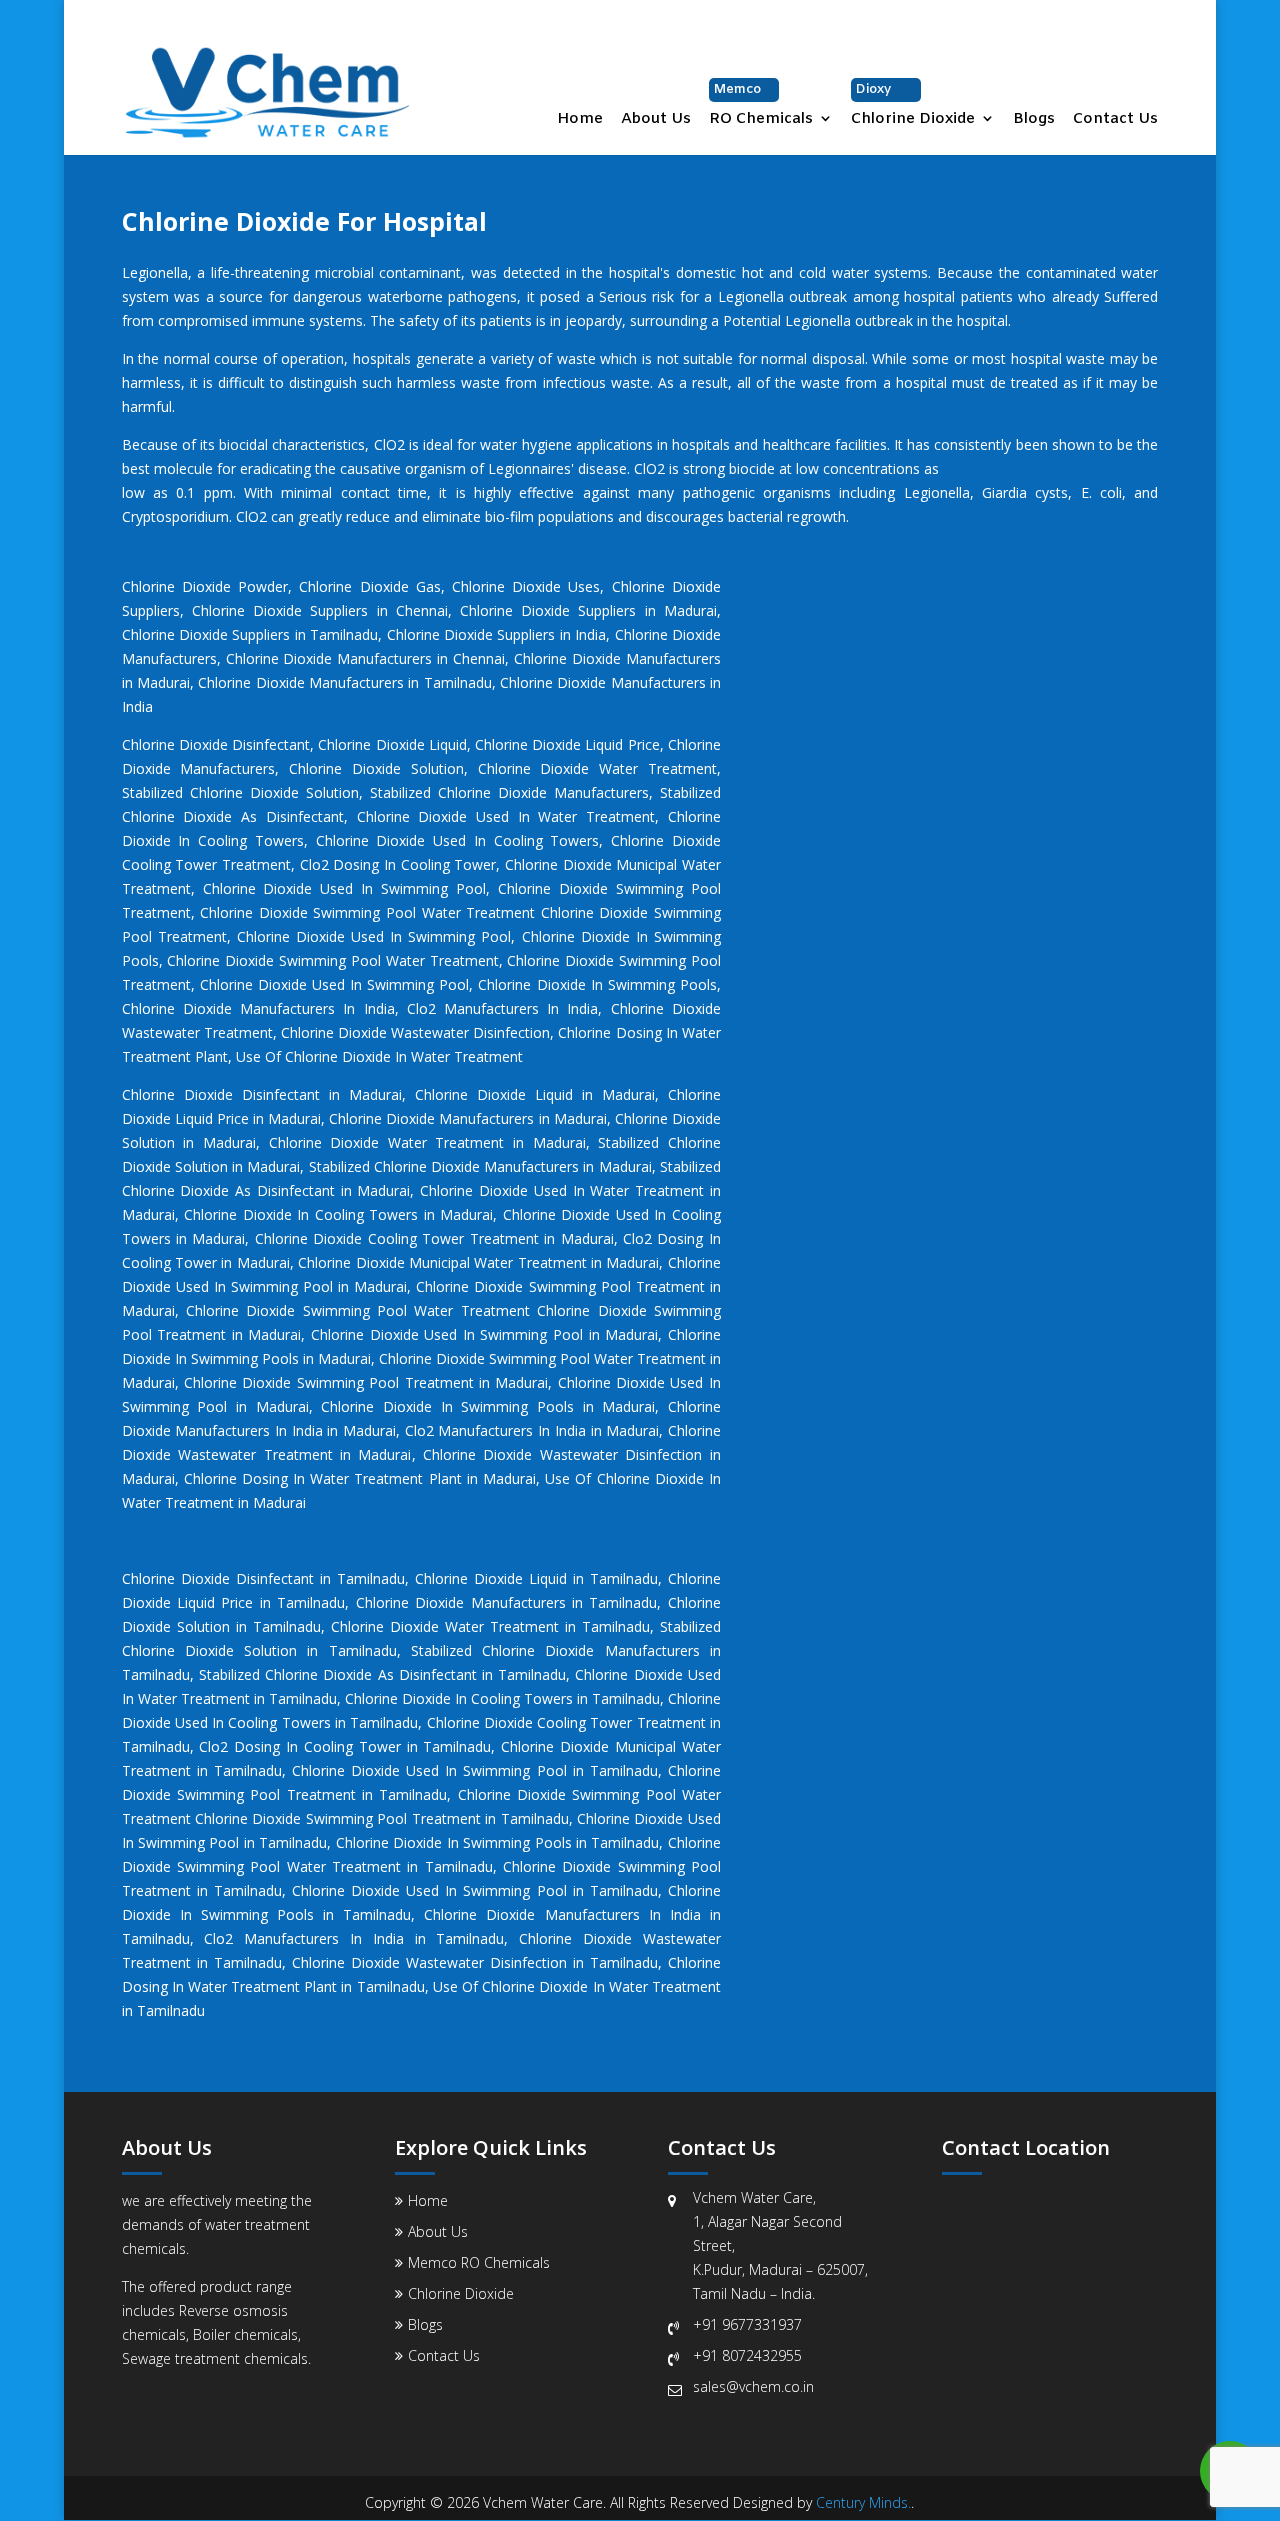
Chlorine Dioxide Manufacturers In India (258, 1008)
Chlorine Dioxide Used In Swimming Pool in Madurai (484, 1334)
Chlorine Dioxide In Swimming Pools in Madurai (488, 1406)
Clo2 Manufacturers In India (503, 1008)
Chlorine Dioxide (913, 105)
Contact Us (1115, 120)
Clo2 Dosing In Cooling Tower (398, 864)
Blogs (1034, 120)
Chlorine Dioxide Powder (205, 586)
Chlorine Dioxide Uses (526, 586)
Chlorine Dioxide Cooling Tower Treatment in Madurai (434, 1238)
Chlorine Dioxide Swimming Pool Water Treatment (332, 960)
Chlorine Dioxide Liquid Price (567, 744)
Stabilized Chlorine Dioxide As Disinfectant (338, 1674)
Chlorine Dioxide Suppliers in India (497, 634)
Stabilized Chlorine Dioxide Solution (240, 792)
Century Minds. (863, 2502)
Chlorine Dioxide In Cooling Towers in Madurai (338, 1214)
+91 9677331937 (747, 2324)
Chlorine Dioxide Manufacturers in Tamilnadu (344, 682)
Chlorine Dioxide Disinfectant (216, 744)
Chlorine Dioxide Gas (369, 586)
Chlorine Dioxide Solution (376, 768)
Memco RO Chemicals (479, 2262)
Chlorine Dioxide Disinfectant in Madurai (262, 1094)
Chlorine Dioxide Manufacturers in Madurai (467, 1118)
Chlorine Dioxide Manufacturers (461, 1602)
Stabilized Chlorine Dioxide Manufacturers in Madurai (480, 1166)
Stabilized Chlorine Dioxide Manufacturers (509, 792)
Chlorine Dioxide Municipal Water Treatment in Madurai (478, 1262)
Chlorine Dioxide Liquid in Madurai (530, 1094)
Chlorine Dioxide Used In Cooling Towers (458, 840)
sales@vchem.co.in (753, 2386)
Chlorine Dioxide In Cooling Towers (459, 1698)
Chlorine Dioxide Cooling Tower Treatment (566, 1722)
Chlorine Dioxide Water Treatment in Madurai (427, 1142)
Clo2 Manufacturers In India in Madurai (532, 1430)
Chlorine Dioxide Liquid (392, 744)
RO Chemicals (761, 105)
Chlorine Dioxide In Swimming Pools (597, 984)
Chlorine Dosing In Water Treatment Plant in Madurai (360, 1478)
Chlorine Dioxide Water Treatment (597, 768)
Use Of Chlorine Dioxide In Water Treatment (379, 1056)
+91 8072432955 (747, 2355)
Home (580, 120)
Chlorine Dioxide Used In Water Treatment (506, 816)
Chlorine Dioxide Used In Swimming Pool (345, 888)
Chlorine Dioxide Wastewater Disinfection (415, 1032)
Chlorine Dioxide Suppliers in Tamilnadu (250, 634)
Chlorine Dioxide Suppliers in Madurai (588, 610)
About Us (656, 120)
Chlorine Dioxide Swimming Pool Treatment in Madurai (366, 1382)
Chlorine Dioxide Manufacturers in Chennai (366, 658)
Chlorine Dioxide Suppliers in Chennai (320, 610)
